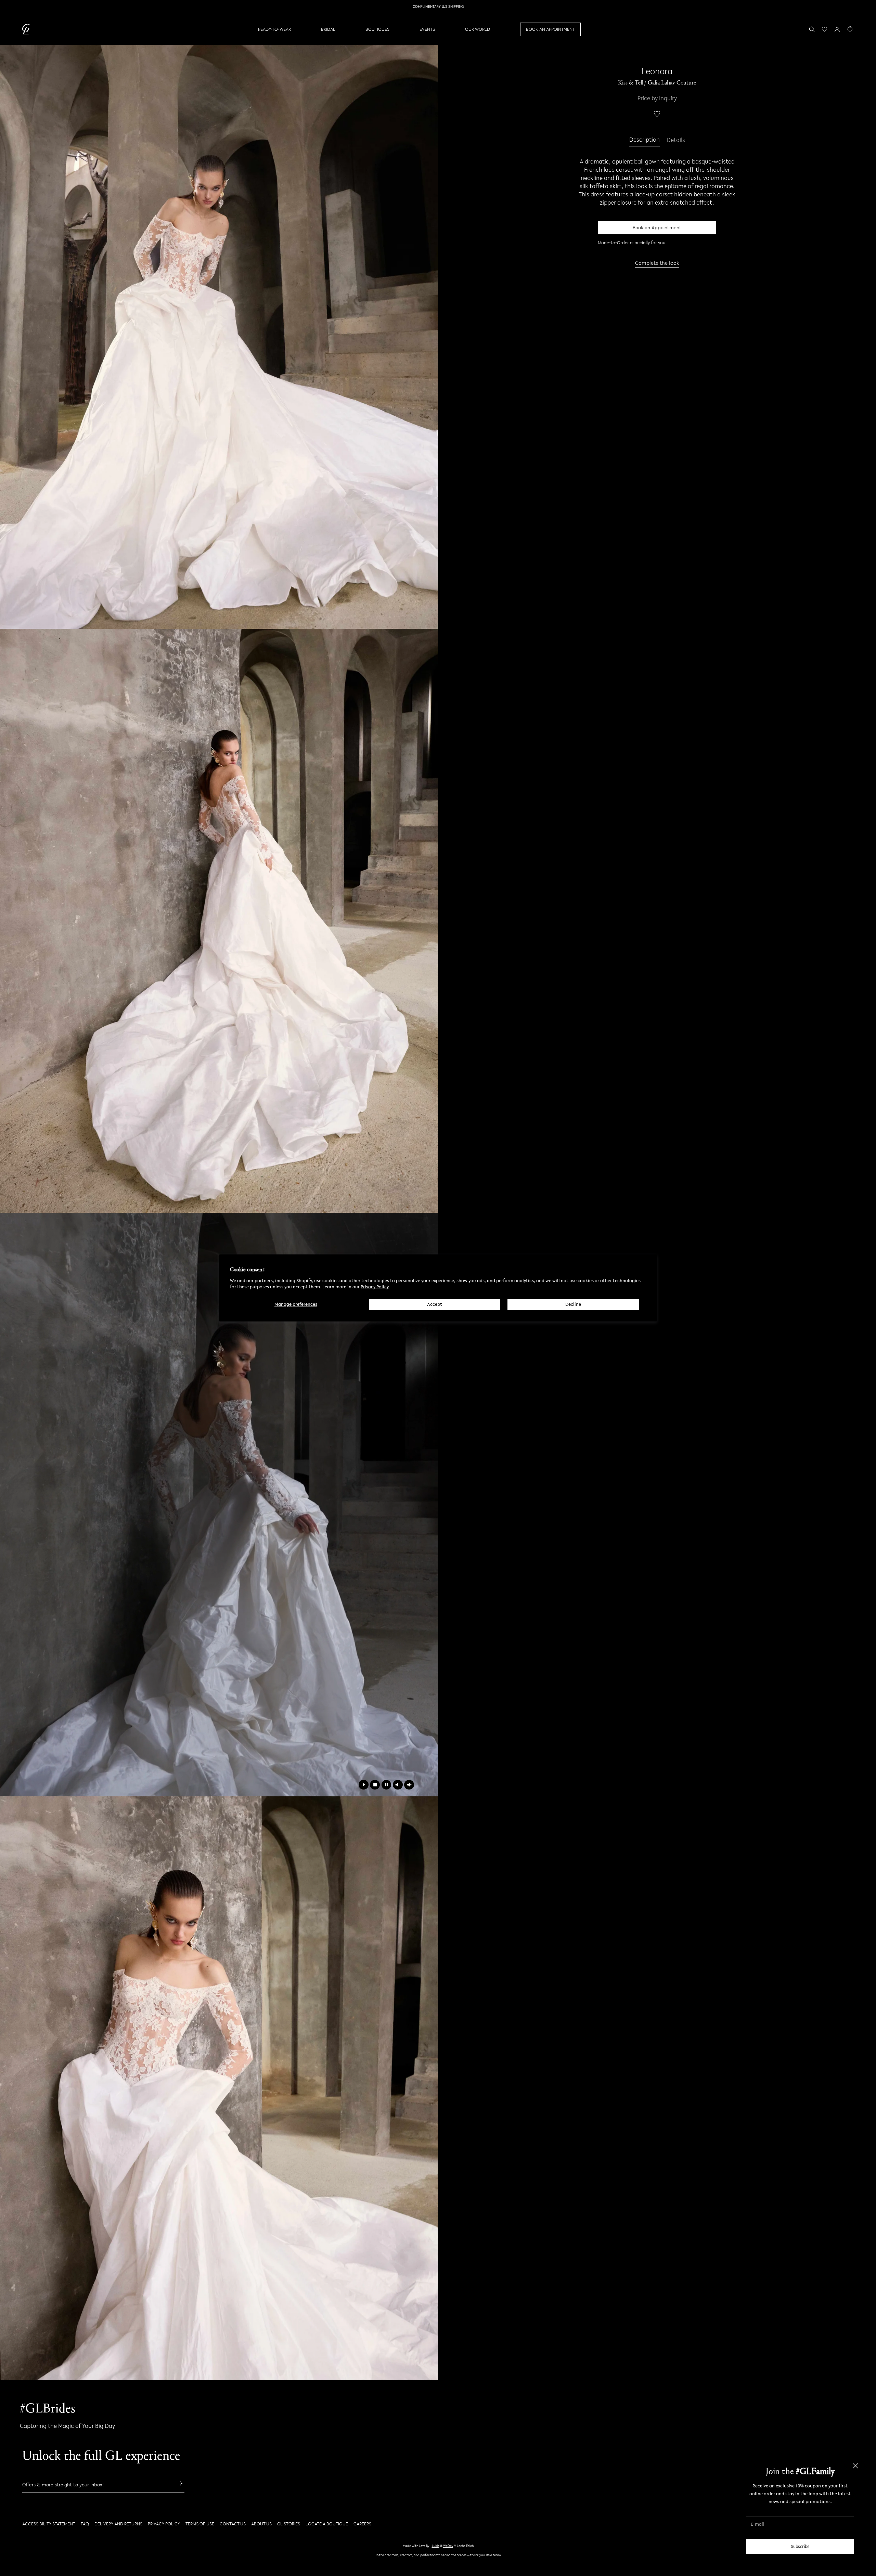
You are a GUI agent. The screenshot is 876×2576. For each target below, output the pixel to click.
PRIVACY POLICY (164, 2524)
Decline (573, 1304)
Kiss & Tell (631, 83)
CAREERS (362, 2524)
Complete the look (657, 263)
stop (375, 1785)
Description (645, 140)
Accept (435, 1304)
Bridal (328, 29)
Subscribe (800, 2546)
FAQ (85, 2524)
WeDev (448, 2546)
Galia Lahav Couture (672, 83)
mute (398, 1785)
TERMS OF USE (200, 2524)
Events (427, 29)
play (364, 1785)
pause (387, 1785)
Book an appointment (550, 29)
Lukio (436, 2546)
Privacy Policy (375, 1287)
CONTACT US (233, 2524)
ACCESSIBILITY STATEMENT (49, 2524)
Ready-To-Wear (274, 29)
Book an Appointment (657, 228)
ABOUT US (261, 2524)
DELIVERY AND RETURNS (118, 2524)
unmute (409, 1785)
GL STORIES (289, 2524)
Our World (478, 29)
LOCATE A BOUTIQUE (327, 2524)
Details (676, 140)
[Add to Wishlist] (657, 114)
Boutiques (377, 29)
